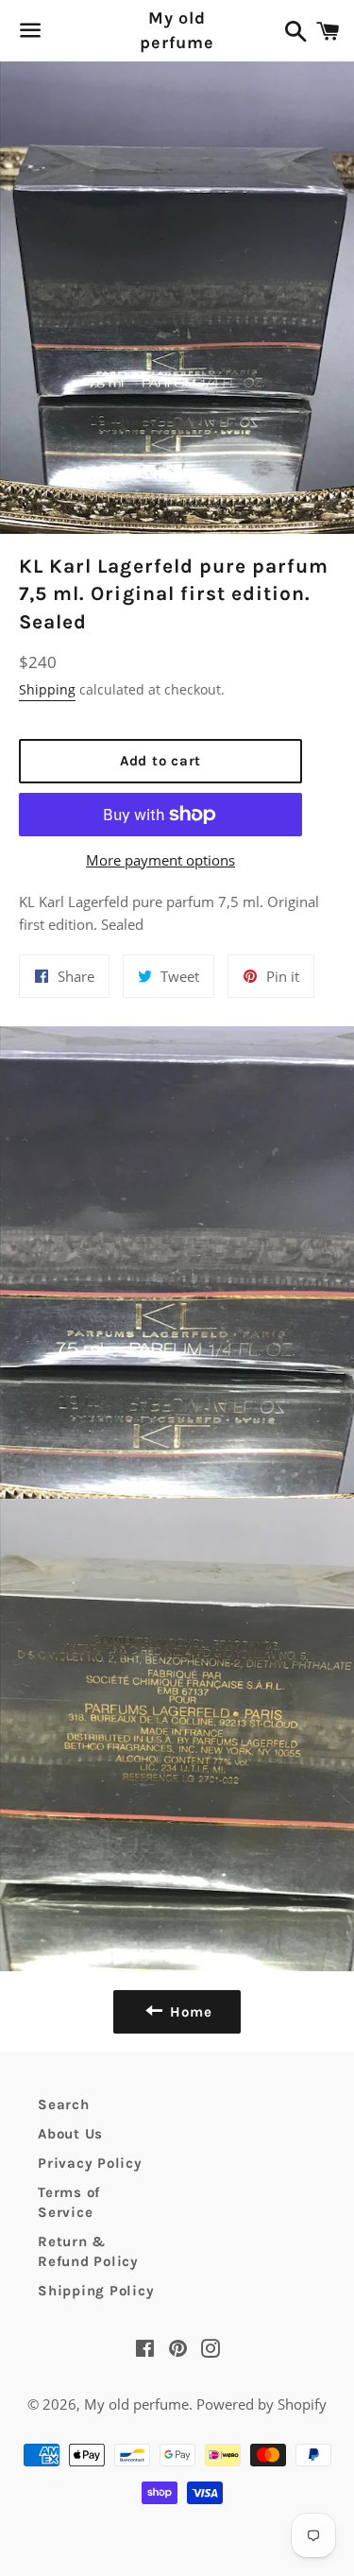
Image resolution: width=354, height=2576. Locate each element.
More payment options (160, 860)
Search (64, 2104)
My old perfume (177, 30)
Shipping (47, 689)
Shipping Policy (96, 2291)
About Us (70, 2134)
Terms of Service (69, 2202)
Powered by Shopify (261, 2404)
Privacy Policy (90, 2163)
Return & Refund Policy (88, 2251)
